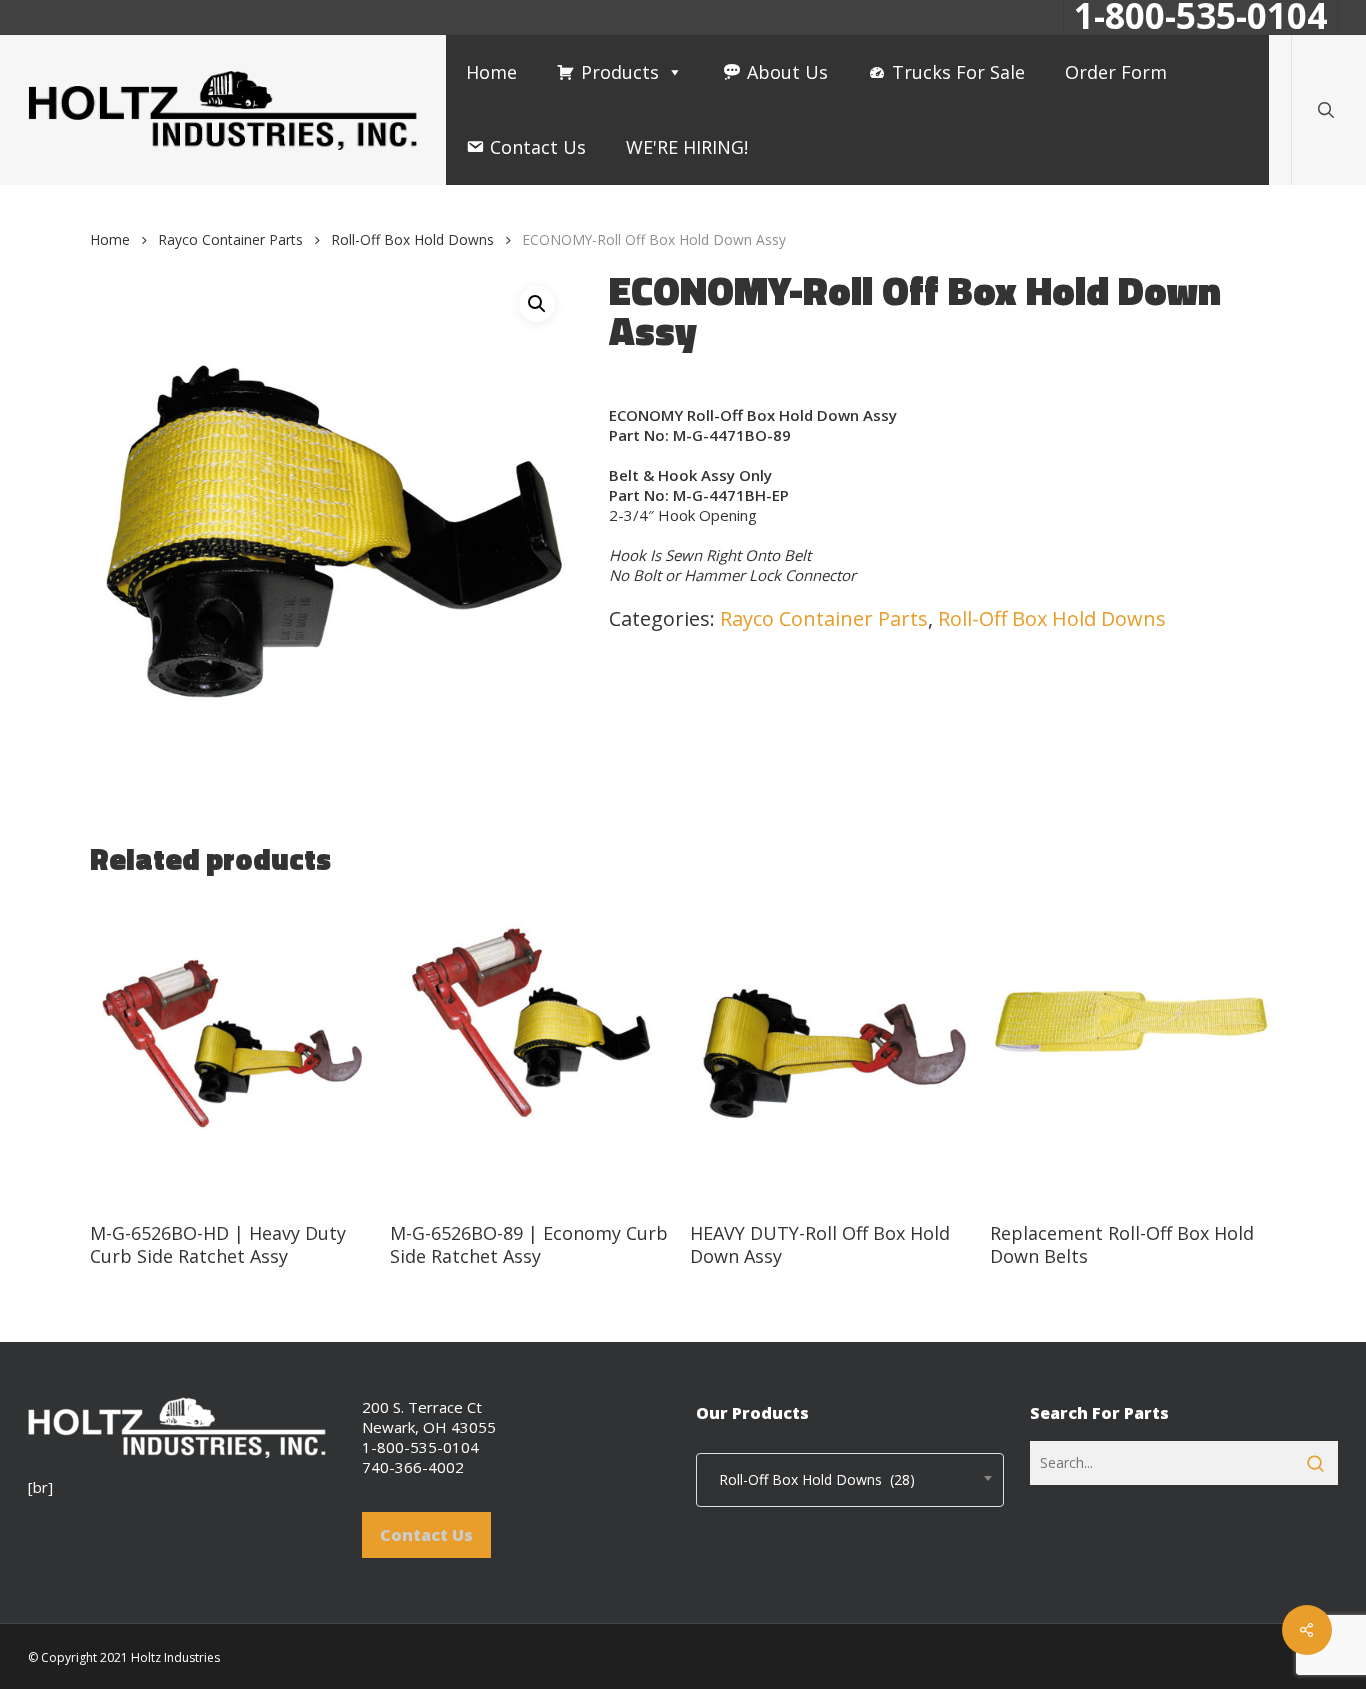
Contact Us (538, 147)
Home (491, 72)
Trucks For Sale (958, 72)
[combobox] (850, 1480)
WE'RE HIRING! (687, 147)
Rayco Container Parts (230, 239)
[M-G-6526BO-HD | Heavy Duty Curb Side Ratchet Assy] (232, 1051)
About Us (787, 72)
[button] (537, 304)
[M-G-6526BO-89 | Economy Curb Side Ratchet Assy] (532, 1051)
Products (620, 72)
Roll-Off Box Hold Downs (412, 239)
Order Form (1116, 72)
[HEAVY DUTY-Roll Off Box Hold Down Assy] (832, 1051)
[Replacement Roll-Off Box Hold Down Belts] (1132, 1051)
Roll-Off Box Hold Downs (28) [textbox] (811, 1479)
